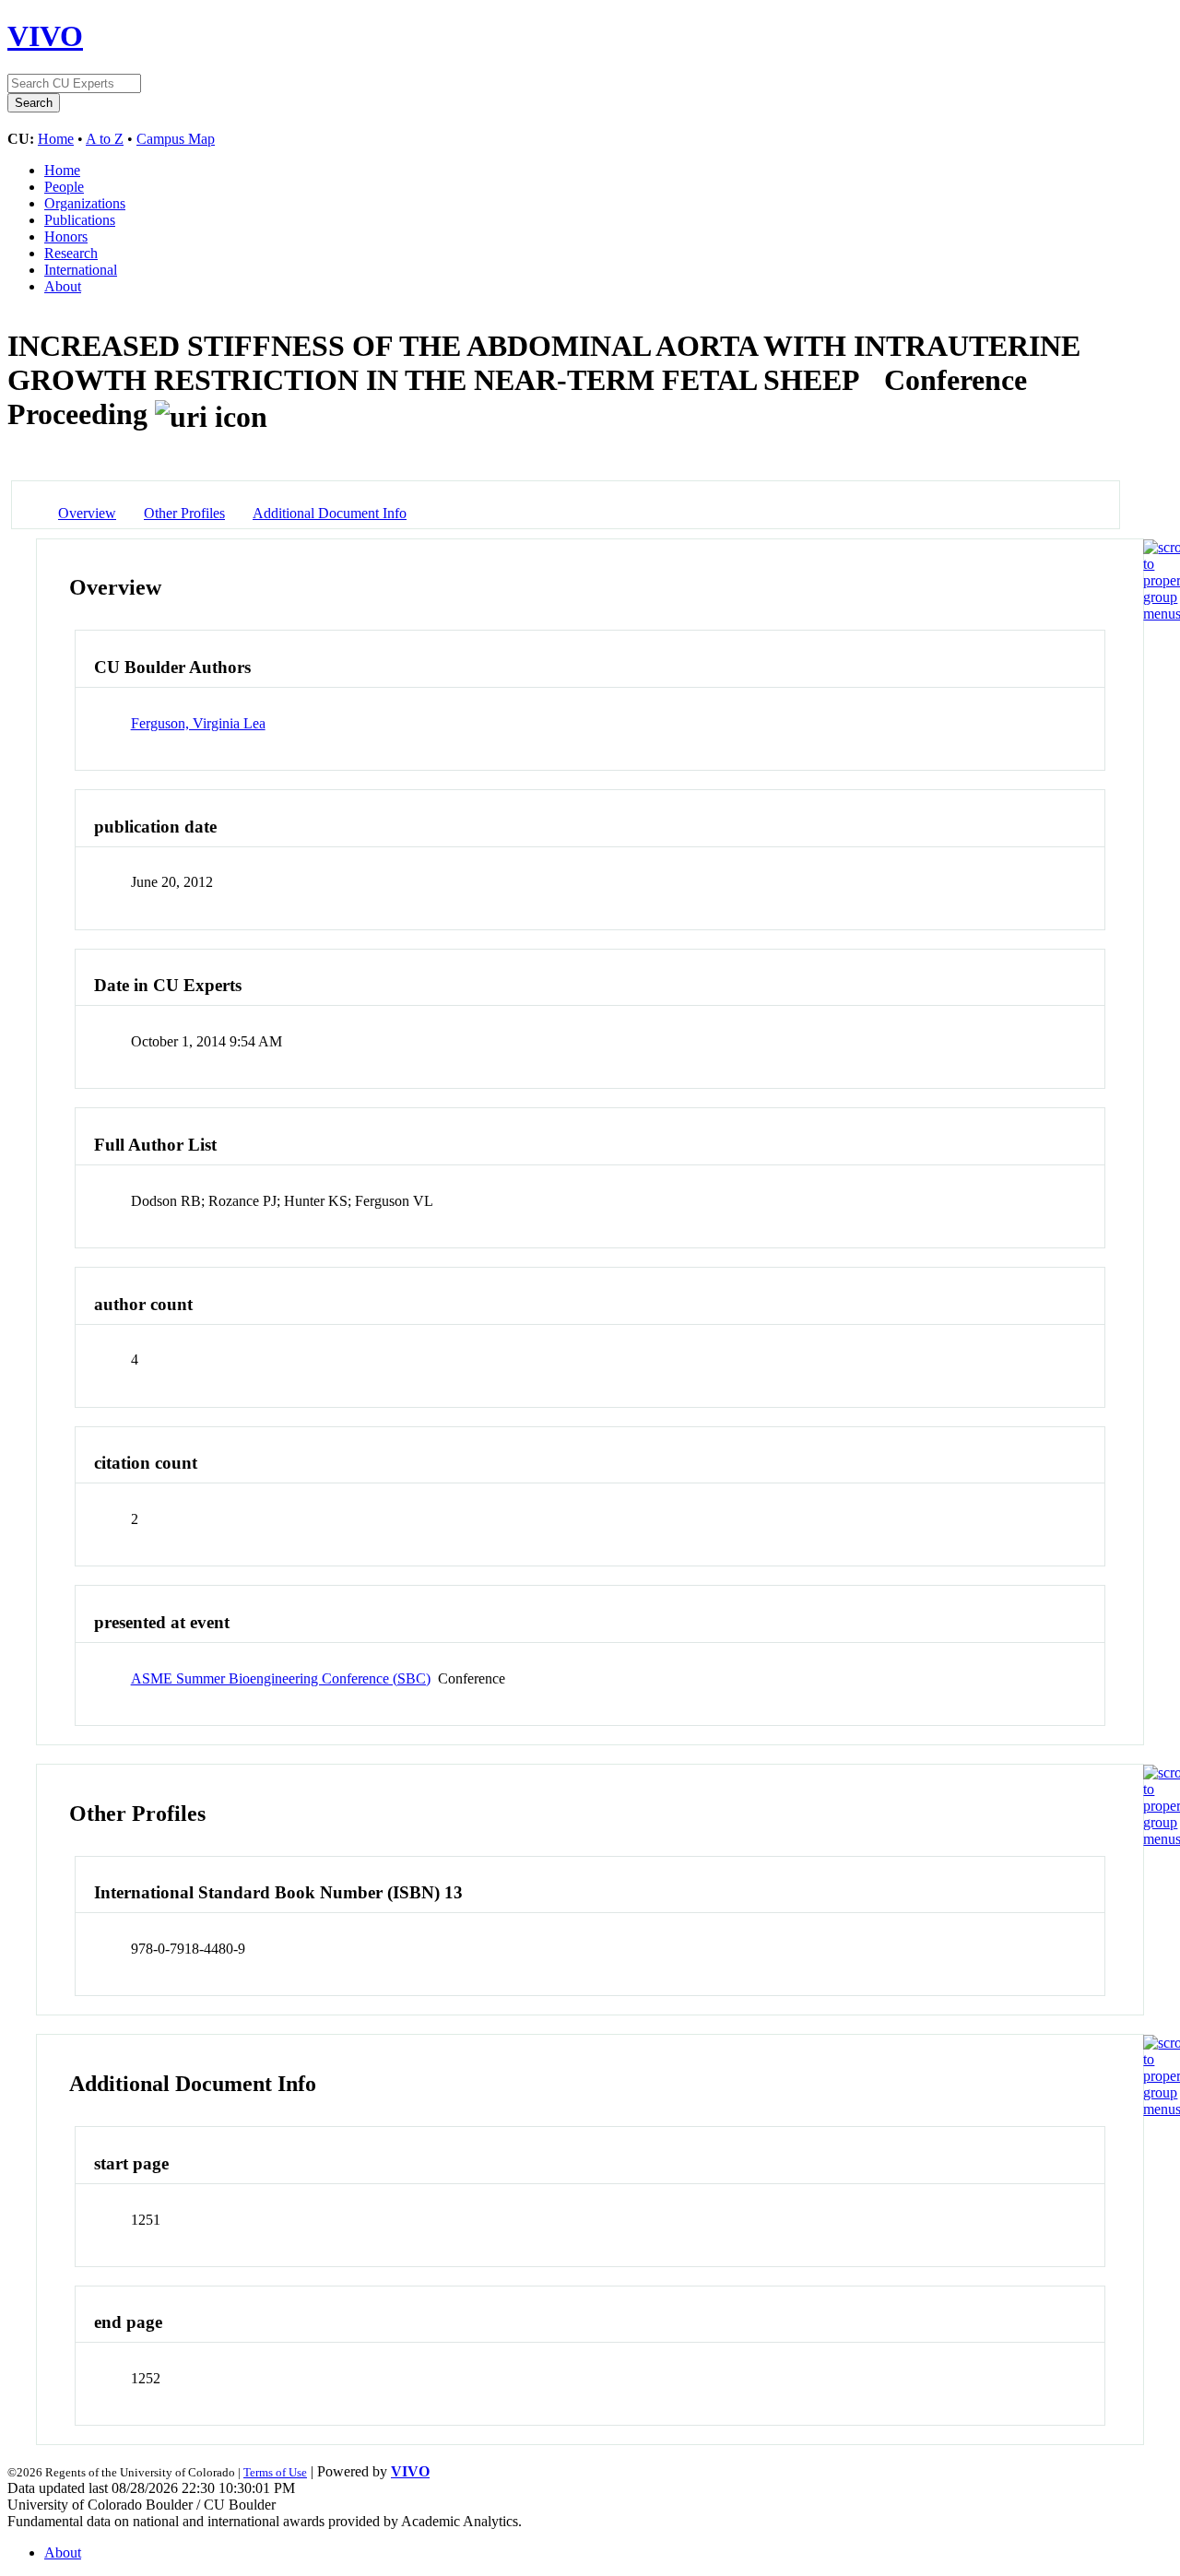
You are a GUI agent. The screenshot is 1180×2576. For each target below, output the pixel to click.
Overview (87, 513)
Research (71, 253)
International (81, 270)
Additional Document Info (330, 513)
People (64, 187)
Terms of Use (275, 2472)
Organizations (85, 203)
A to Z (105, 139)
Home (56, 139)
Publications (80, 220)
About (63, 286)
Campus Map (176, 139)
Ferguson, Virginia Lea (198, 723)
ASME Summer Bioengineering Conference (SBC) (281, 1678)
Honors (66, 236)
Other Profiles (184, 513)
